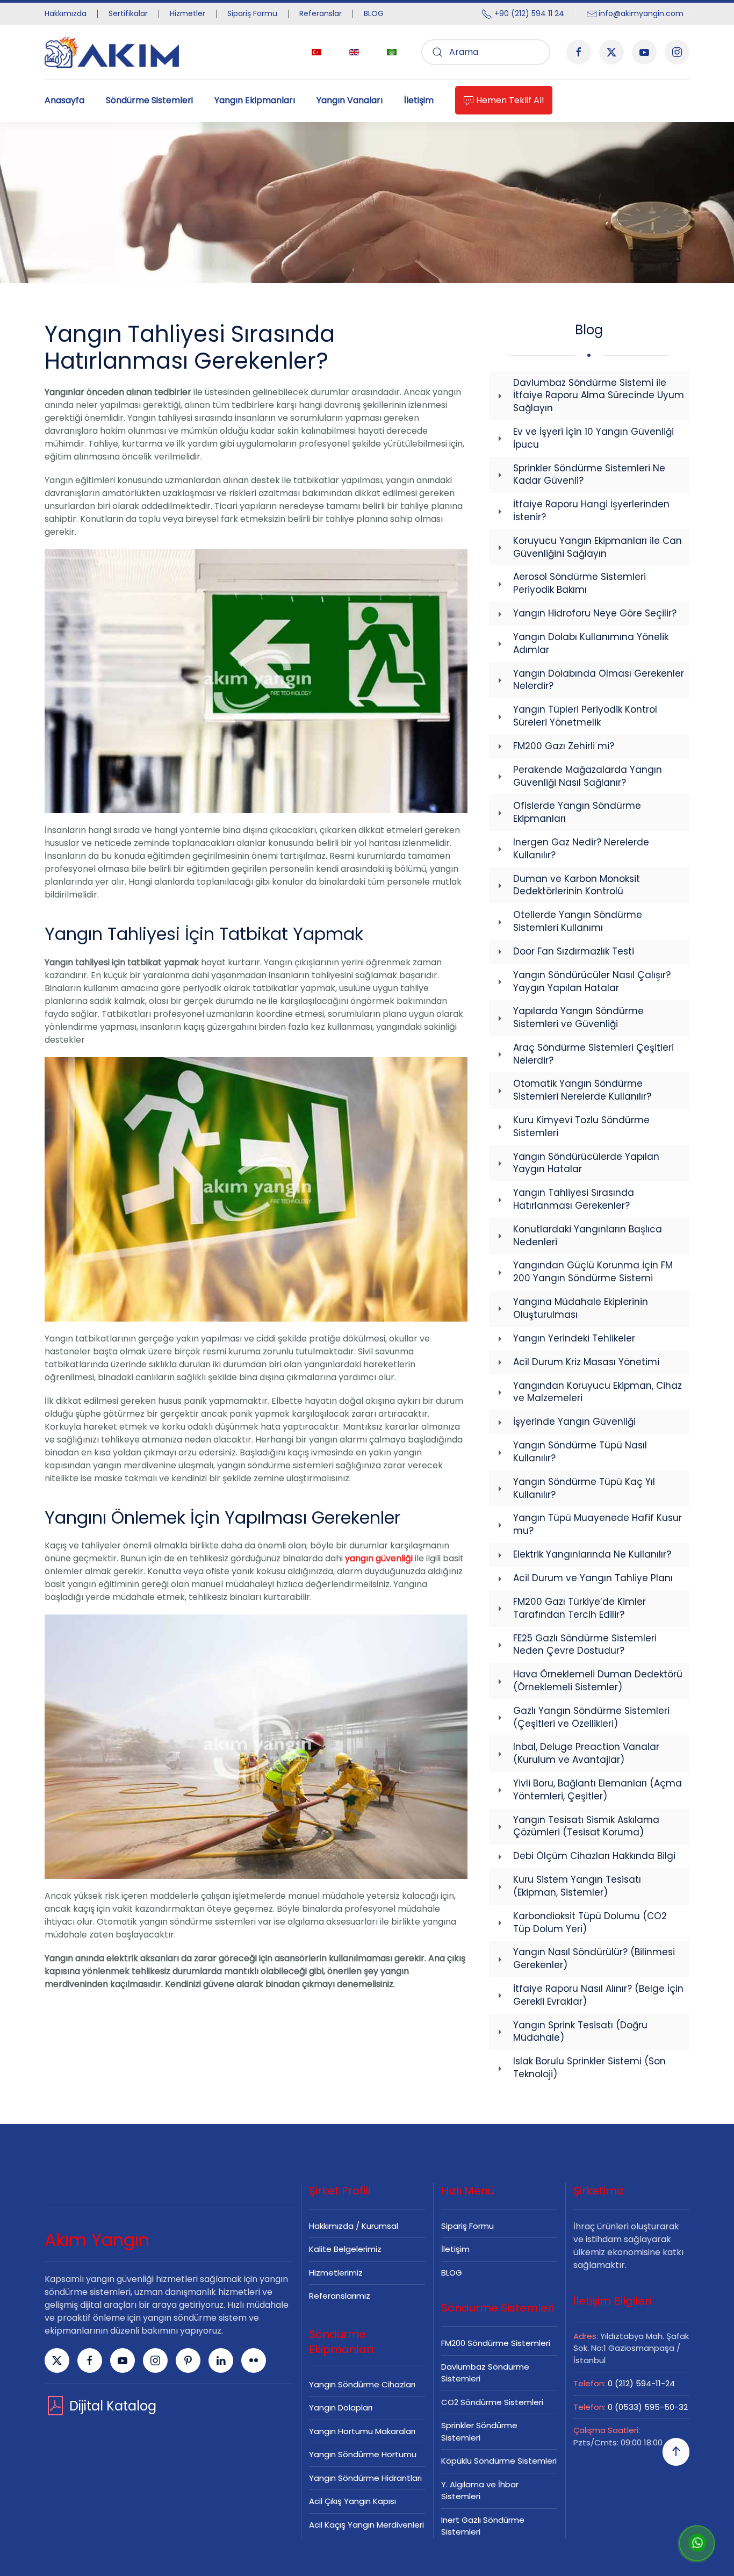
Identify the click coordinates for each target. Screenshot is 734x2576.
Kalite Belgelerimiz (345, 2249)
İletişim (419, 100)
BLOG (374, 13)
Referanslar (321, 13)
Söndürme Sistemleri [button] (149, 100)
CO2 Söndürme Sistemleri (492, 2402)
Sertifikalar (128, 13)
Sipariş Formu (252, 13)
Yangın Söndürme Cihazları (362, 2384)
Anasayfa (64, 100)
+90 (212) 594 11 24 (529, 13)
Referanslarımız (340, 2296)
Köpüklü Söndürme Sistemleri (499, 2461)
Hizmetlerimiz (336, 2273)
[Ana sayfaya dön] (112, 52)
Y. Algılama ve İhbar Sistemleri (480, 2491)
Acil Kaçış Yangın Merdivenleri (366, 2525)
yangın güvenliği (379, 1558)
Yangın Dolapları (341, 2408)
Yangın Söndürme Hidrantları (365, 2478)
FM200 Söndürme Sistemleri (496, 2343)
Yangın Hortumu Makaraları (362, 2431)
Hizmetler (188, 13)
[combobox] (486, 52)
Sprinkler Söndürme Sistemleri (479, 2431)
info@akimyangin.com (641, 13)
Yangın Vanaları (350, 100)
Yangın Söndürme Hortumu (363, 2454)
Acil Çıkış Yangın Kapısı (352, 2501)
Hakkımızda (66, 13)
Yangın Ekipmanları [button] (255, 100)
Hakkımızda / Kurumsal (354, 2226)
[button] (676, 2452)
